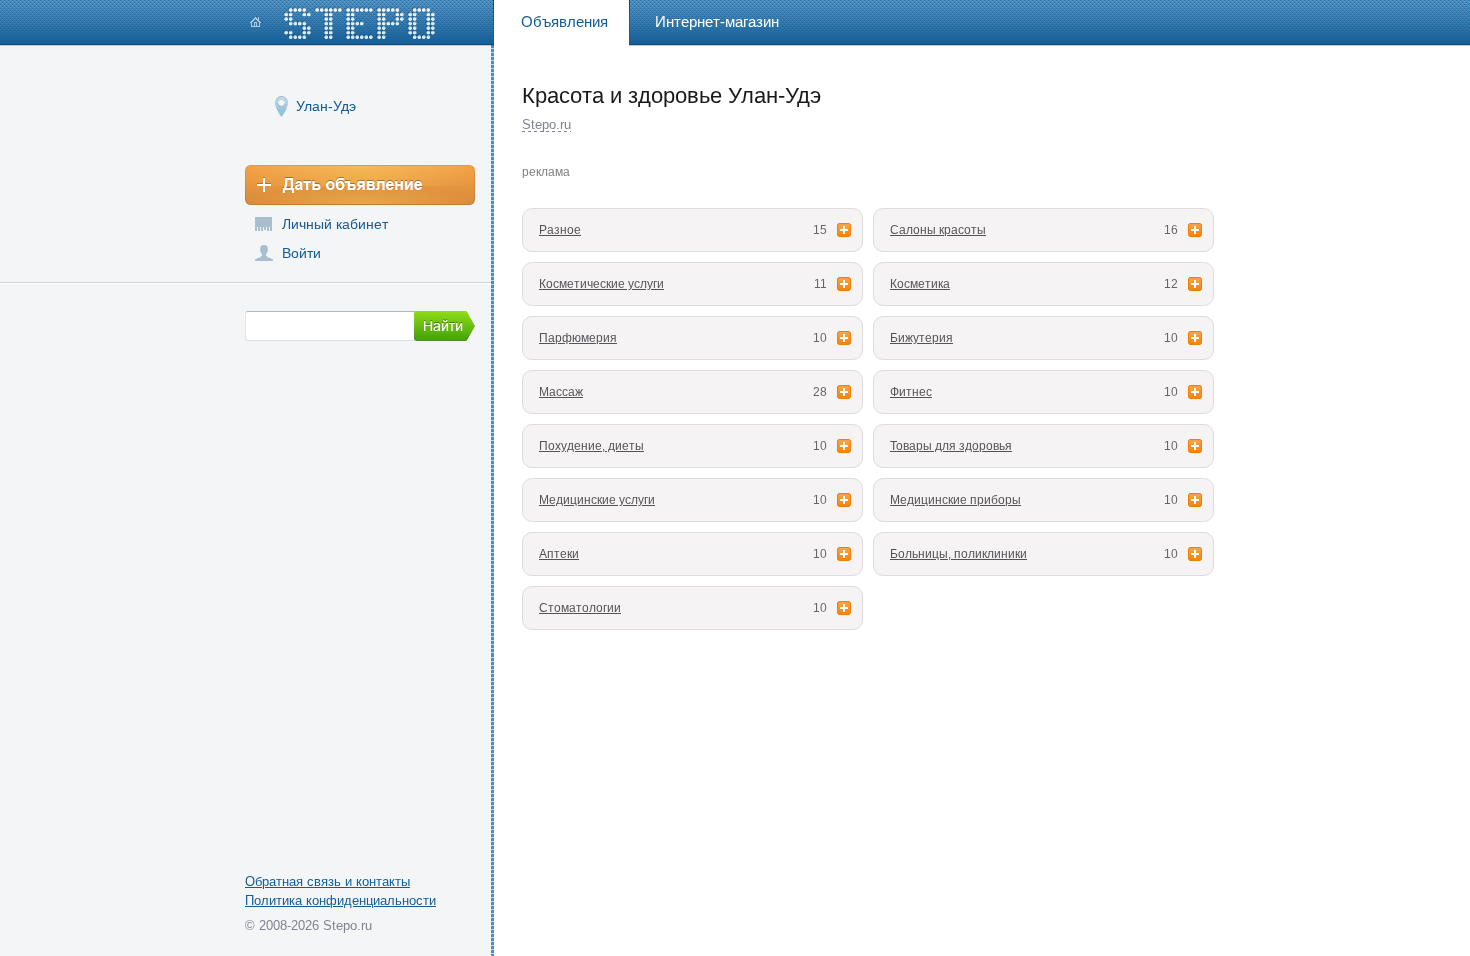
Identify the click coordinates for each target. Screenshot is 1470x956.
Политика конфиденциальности (340, 900)
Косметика (920, 284)
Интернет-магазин (717, 21)
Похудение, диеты (591, 446)
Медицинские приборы (955, 500)
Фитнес (911, 392)
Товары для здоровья (951, 446)
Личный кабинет (335, 224)
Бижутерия (921, 338)
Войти (301, 253)
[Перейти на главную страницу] (343, 23)
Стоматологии (580, 608)
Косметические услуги (601, 284)
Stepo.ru (546, 124)
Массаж (561, 392)
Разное (560, 230)
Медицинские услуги (597, 500)
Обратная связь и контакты (327, 881)
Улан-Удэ (326, 106)
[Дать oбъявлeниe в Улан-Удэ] (360, 185)
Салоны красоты (938, 230)
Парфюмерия (578, 338)
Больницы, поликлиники (958, 554)
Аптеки (559, 554)
